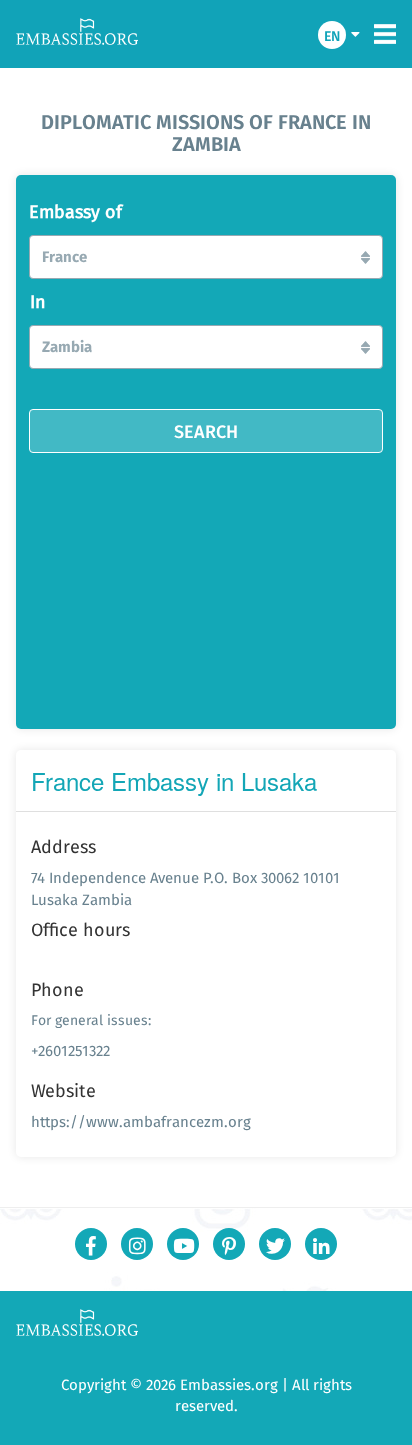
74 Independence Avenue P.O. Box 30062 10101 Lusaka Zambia (185, 888)
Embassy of (75, 212)
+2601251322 (70, 1050)
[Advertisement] (206, 584)
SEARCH (206, 431)
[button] (206, 257)
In (38, 302)
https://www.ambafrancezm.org (141, 1121)
